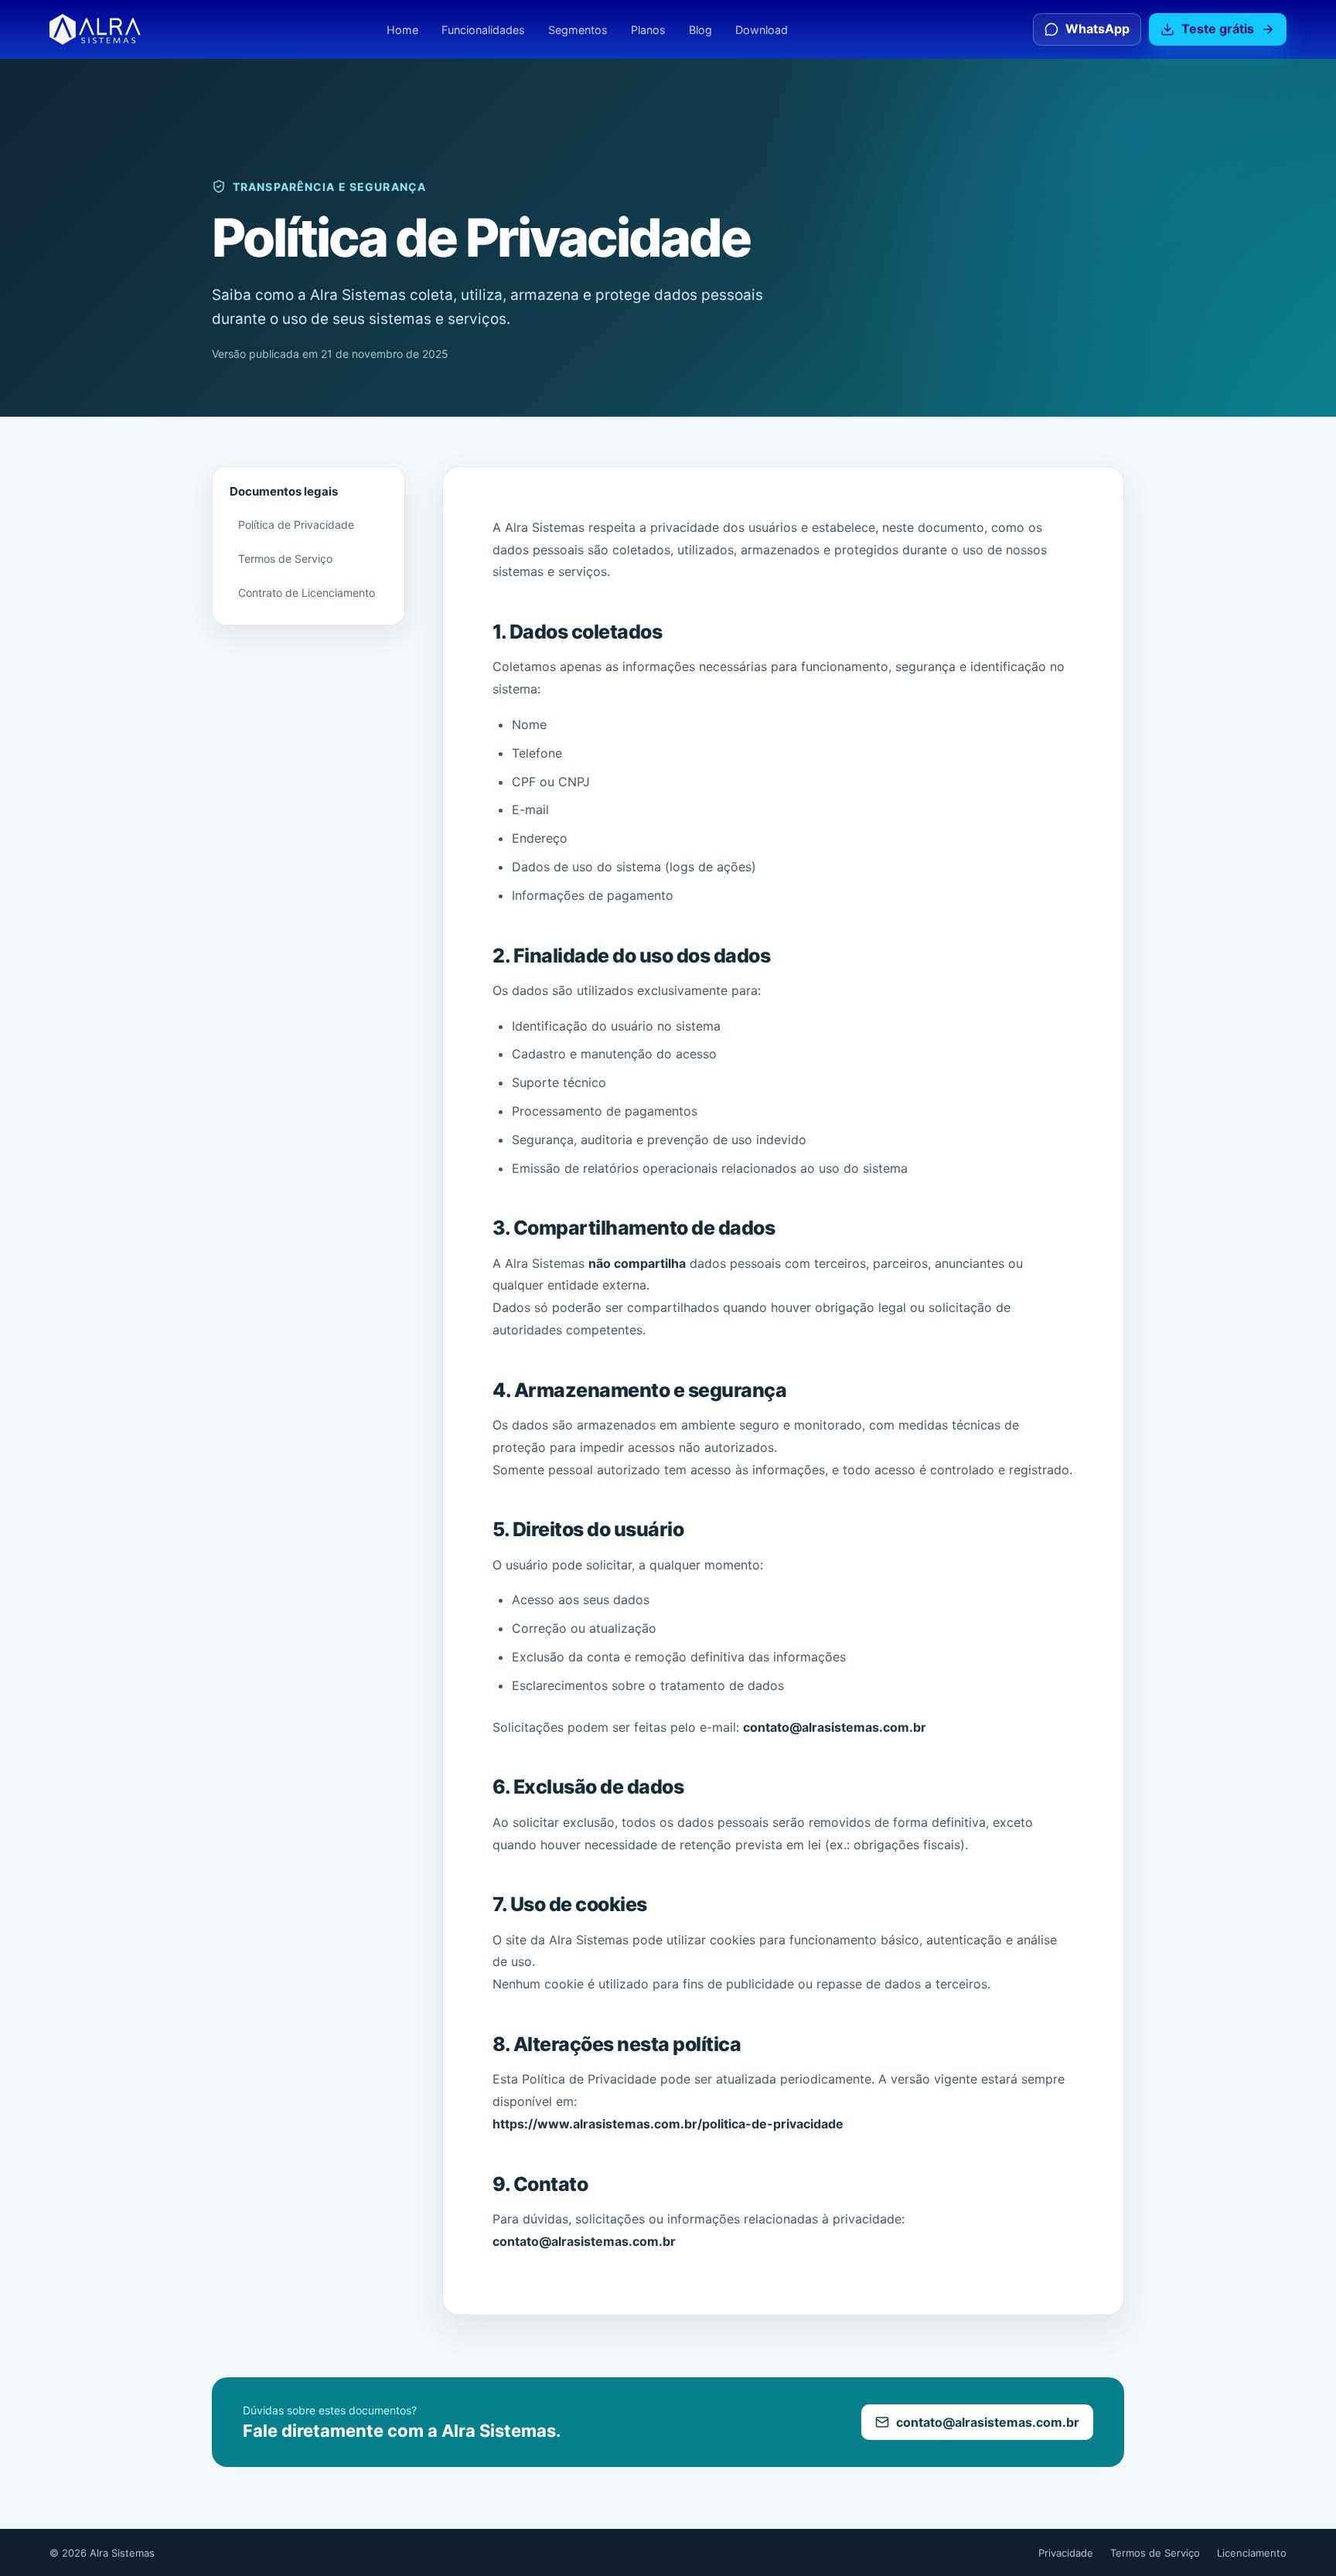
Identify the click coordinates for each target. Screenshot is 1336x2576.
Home (402, 30)
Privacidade (1066, 2553)
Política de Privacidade (296, 525)
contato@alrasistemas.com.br (988, 2422)
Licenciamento (1252, 2553)
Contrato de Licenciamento (307, 593)
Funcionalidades (483, 30)
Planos (648, 30)
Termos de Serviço (285, 559)
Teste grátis (1218, 29)
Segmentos (578, 30)
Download (762, 30)
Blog (700, 30)
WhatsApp (1097, 29)
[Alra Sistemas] (95, 29)
